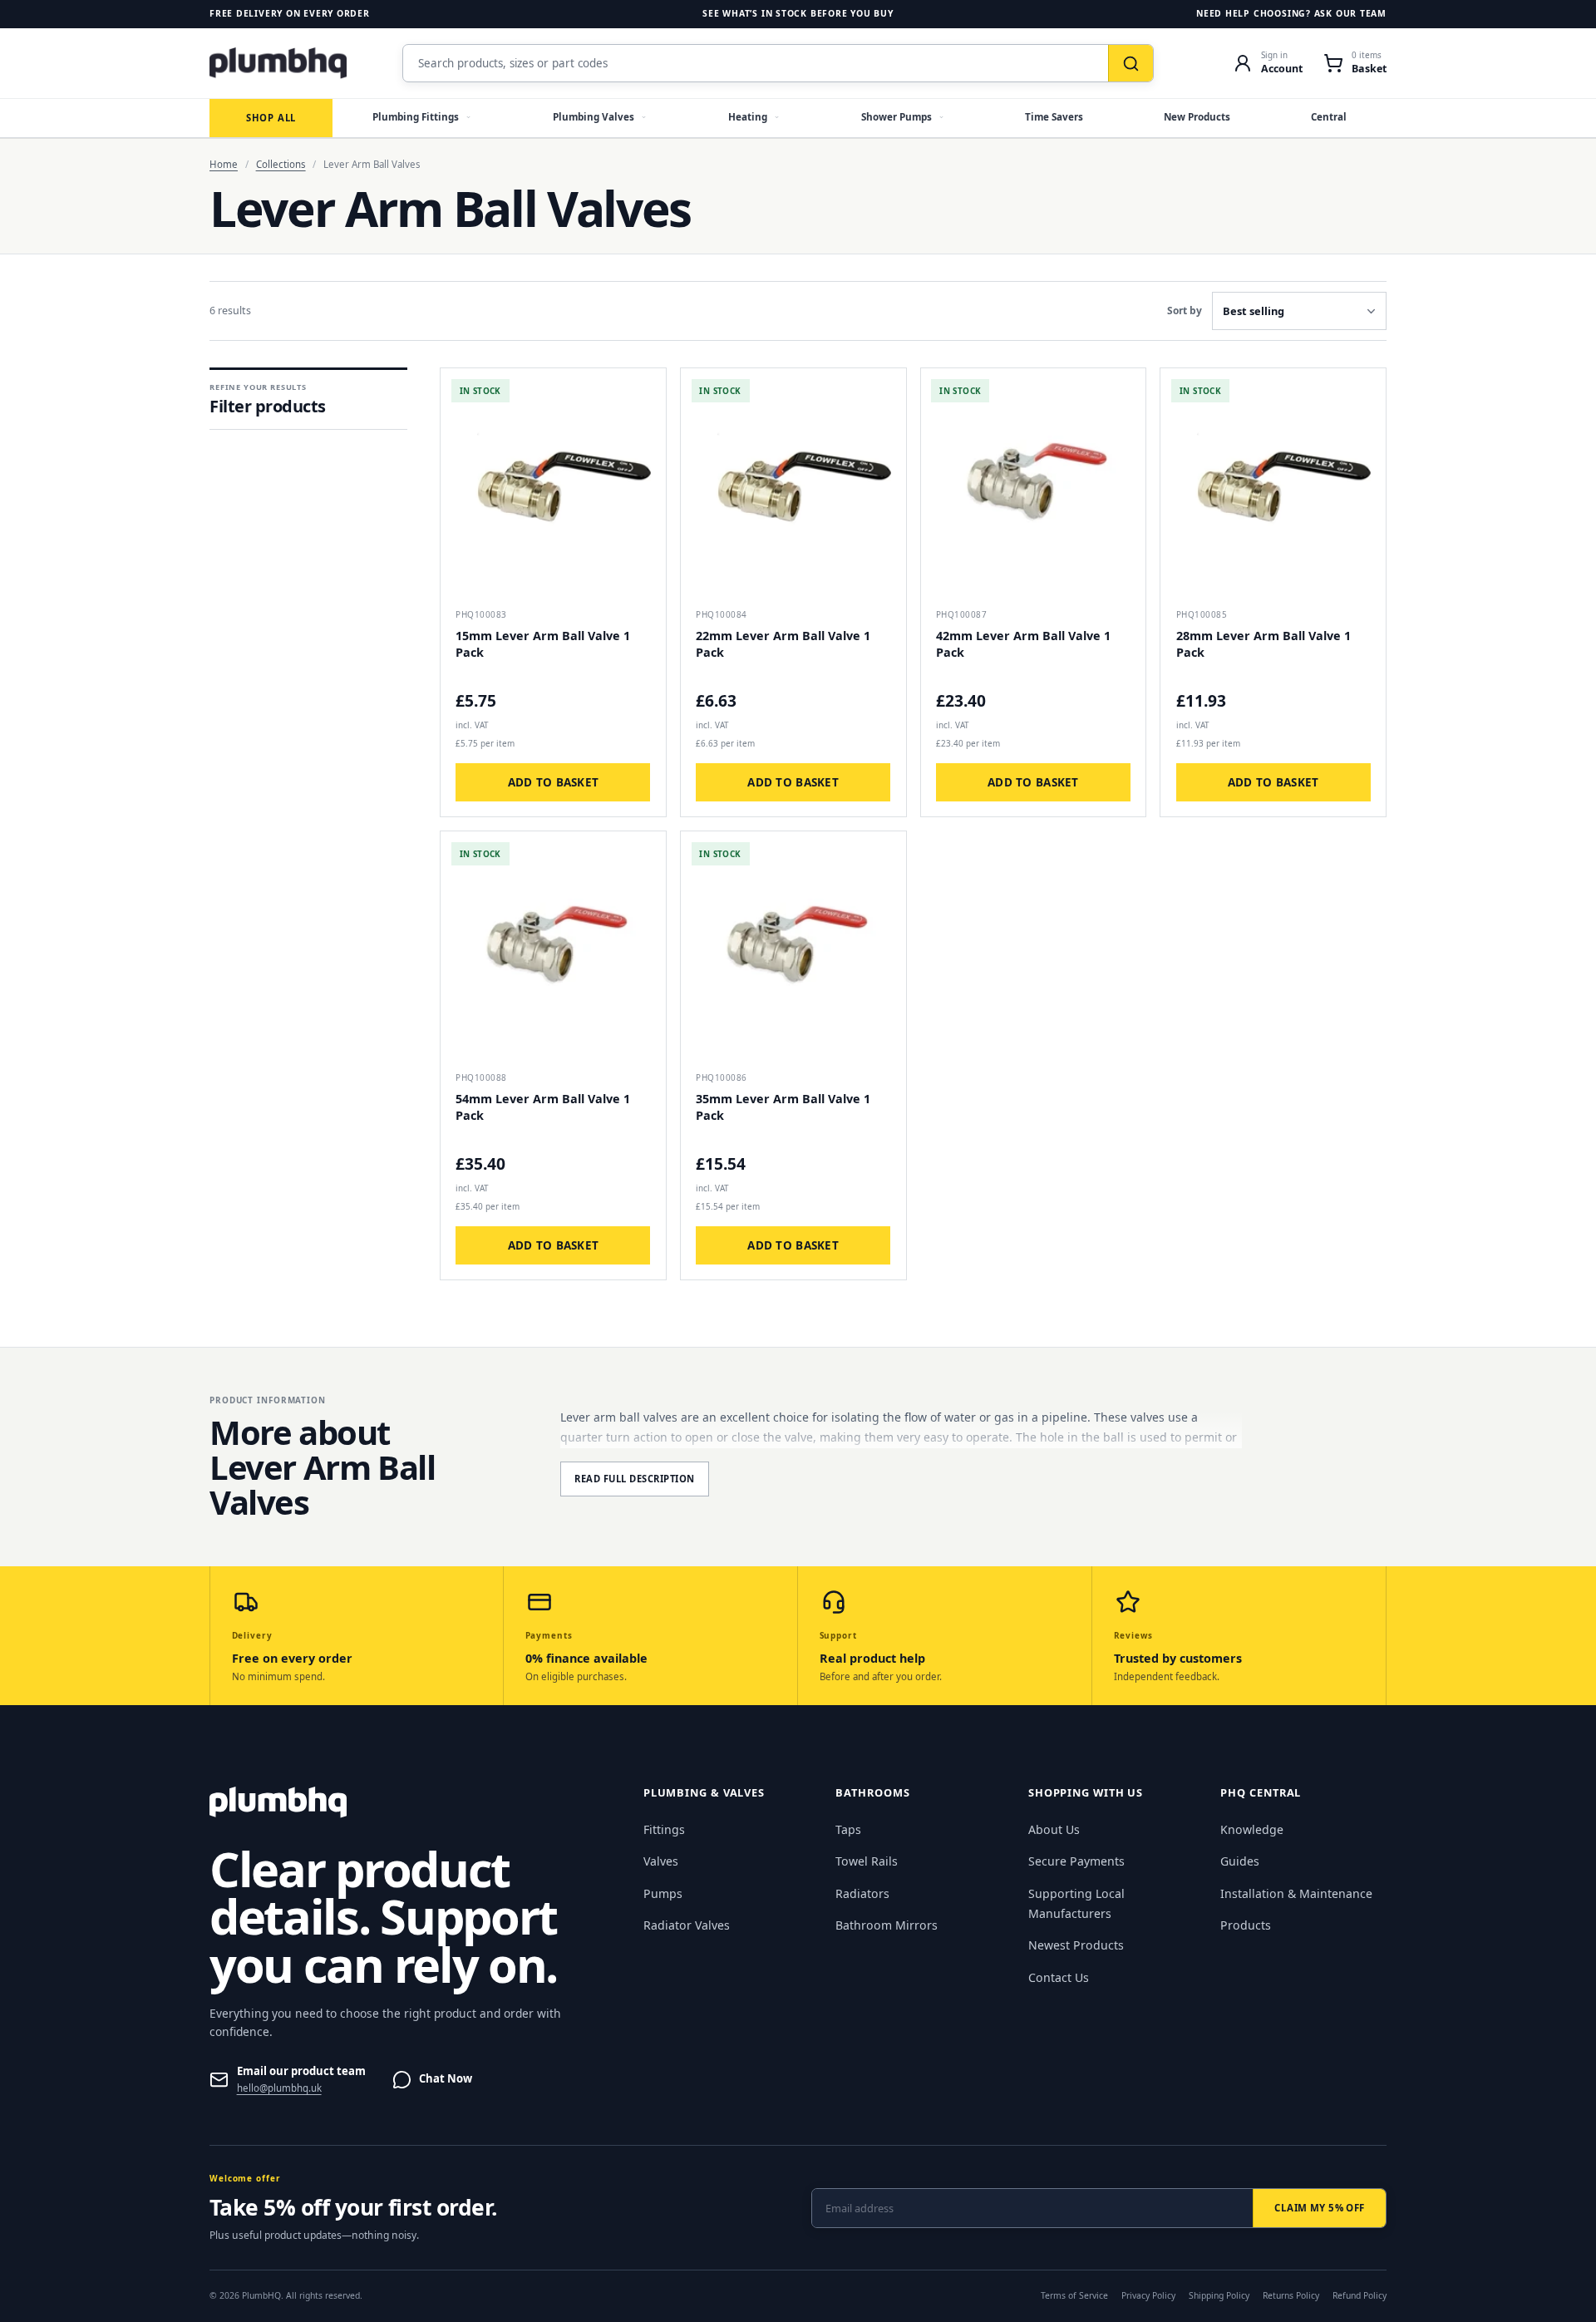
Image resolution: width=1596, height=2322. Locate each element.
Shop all (271, 118)
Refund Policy (1360, 2295)
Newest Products (1076, 1945)
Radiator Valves (687, 1925)
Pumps (663, 1893)
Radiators (862, 1893)
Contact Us (1059, 1977)
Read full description (635, 1479)
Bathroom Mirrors (887, 1925)
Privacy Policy (1148, 2295)
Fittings (664, 1829)
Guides (1240, 1861)
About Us (1054, 1829)
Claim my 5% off (1319, 2208)
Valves (661, 1861)
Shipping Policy (1219, 2295)
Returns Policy (1291, 2295)
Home (224, 164)
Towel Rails (867, 1861)
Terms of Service (1074, 2295)
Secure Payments (1076, 1861)
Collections (281, 164)
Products (1246, 1925)
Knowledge (1252, 1829)
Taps (848, 1829)
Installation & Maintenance (1296, 1893)
